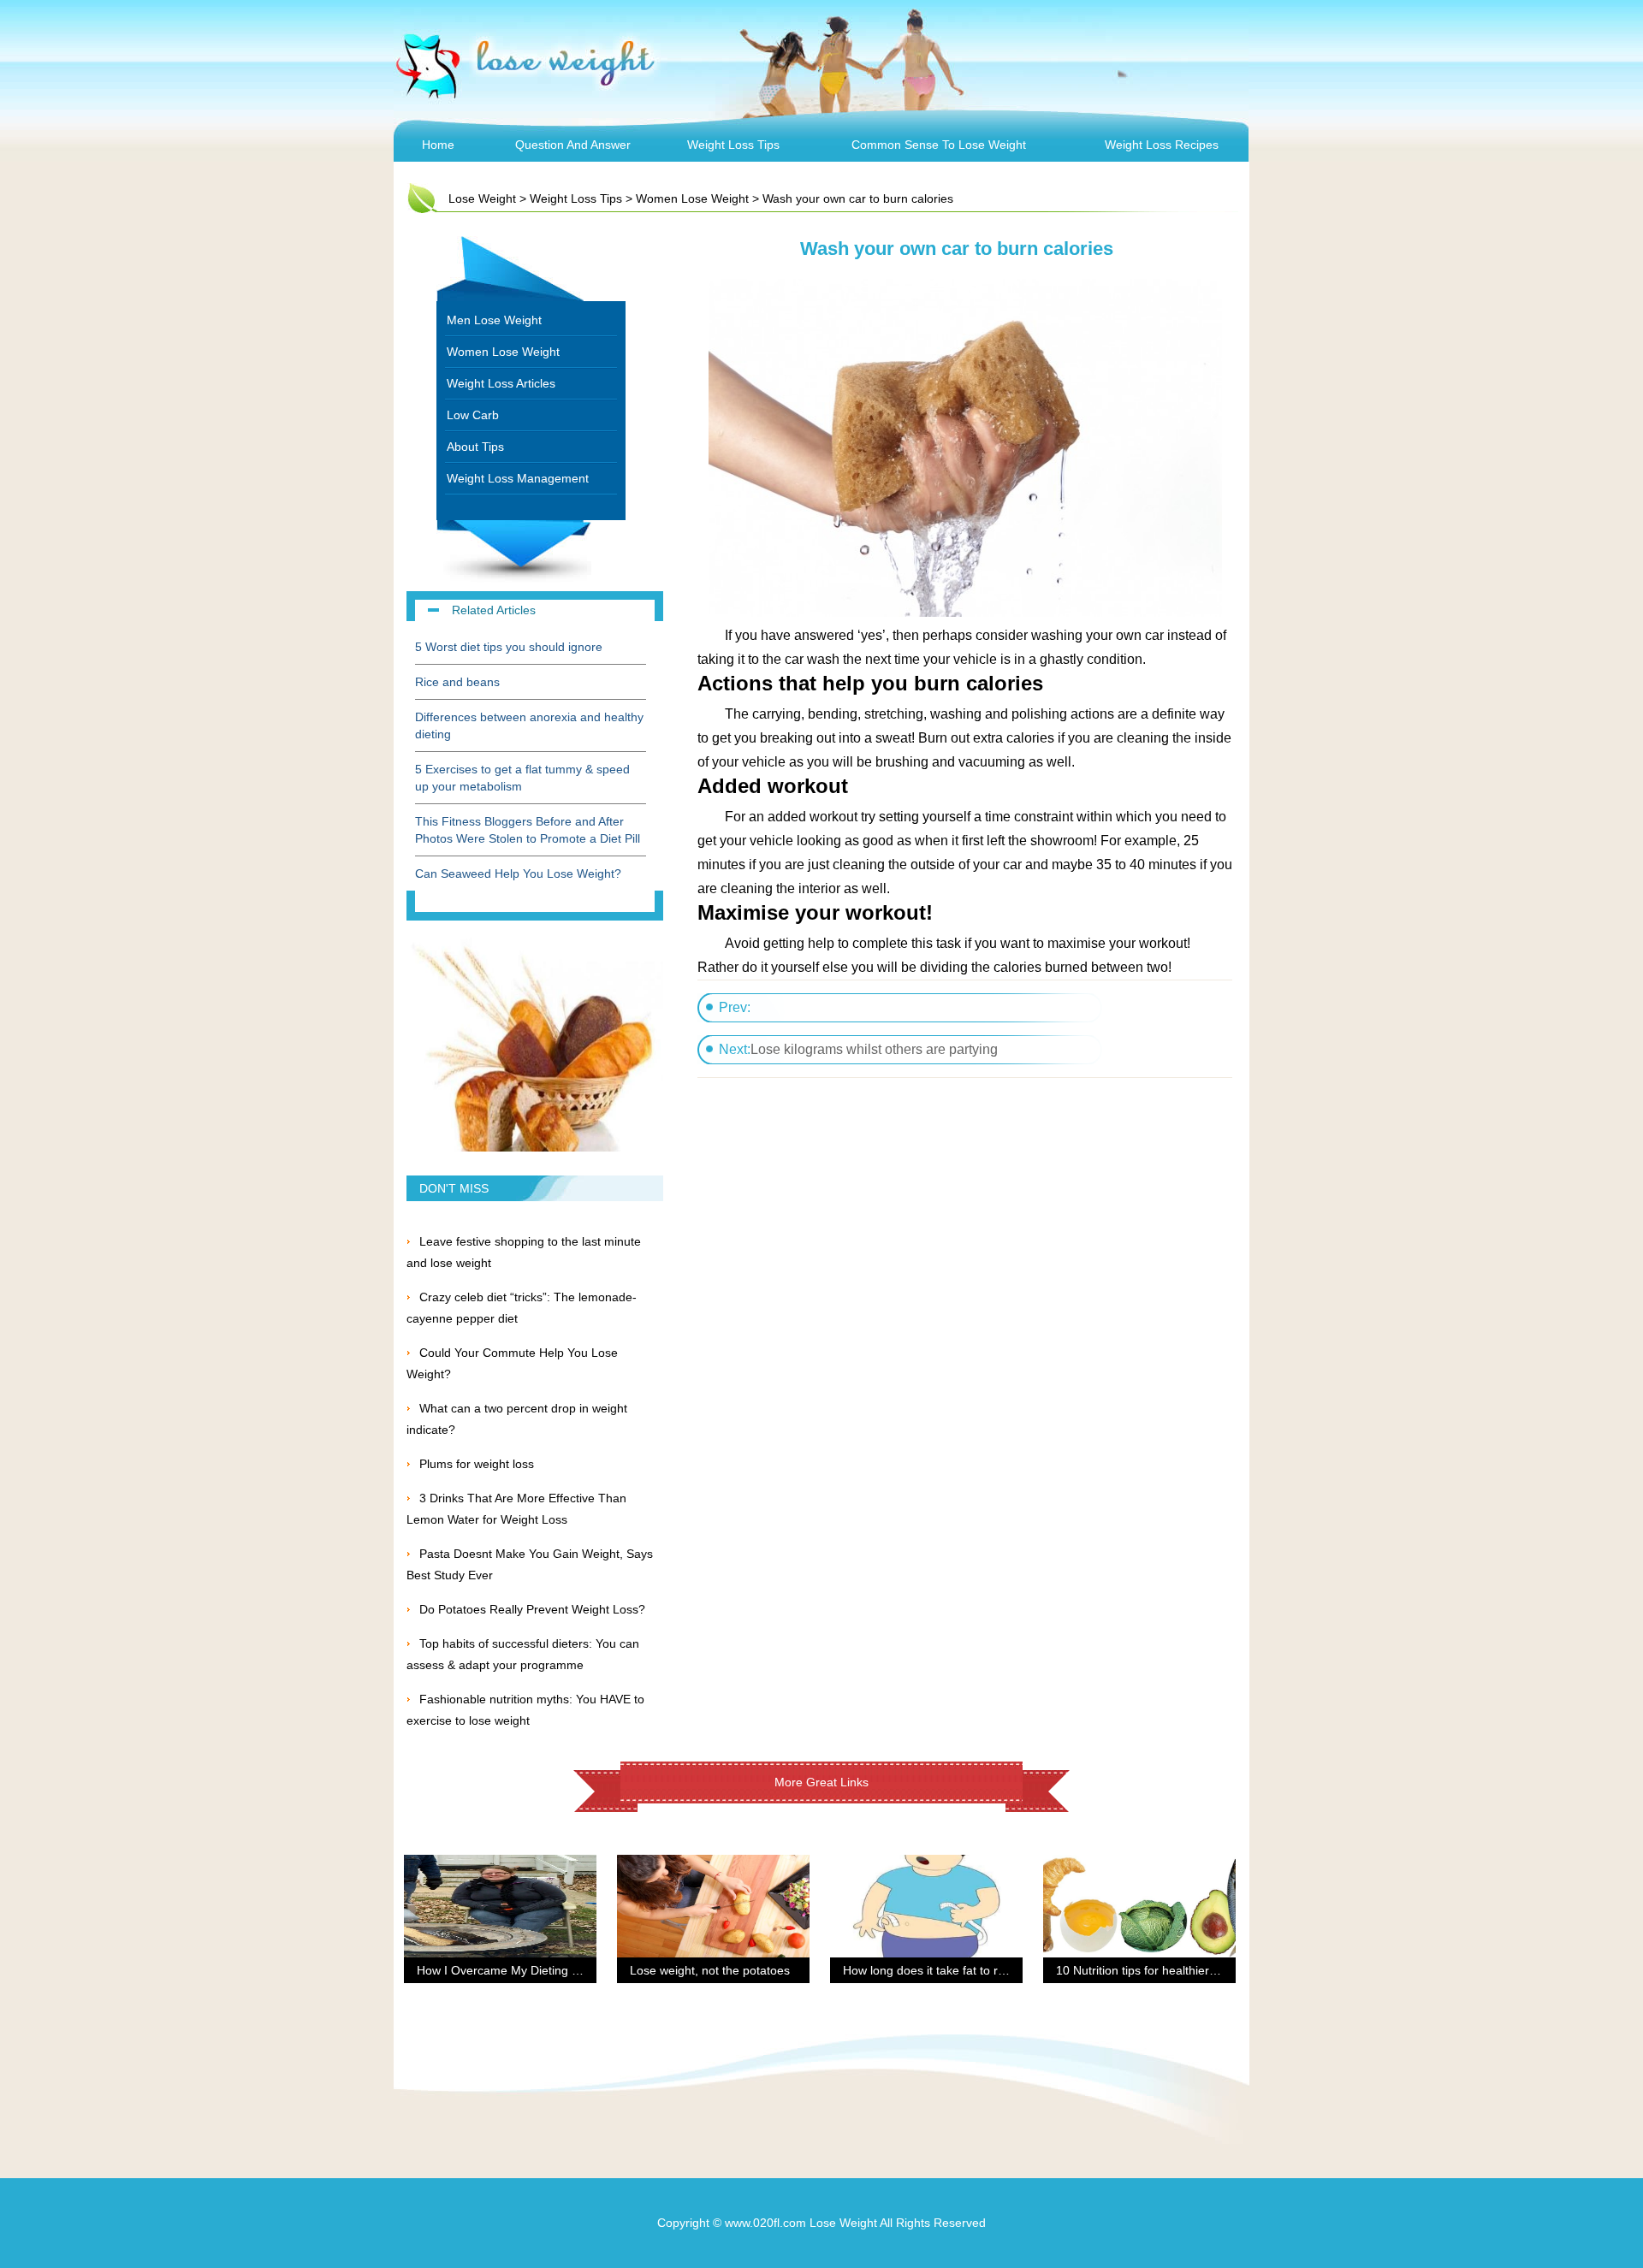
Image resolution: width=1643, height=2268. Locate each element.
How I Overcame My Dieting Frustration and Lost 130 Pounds (583, 1970)
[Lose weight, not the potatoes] (713, 1865)
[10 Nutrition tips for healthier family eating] (1139, 1865)
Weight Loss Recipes (1162, 145)
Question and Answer (573, 145)
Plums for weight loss (477, 1464)
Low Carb (473, 415)
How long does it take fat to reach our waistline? (973, 1970)
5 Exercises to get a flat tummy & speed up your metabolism (522, 778)
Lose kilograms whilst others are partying (874, 1049)
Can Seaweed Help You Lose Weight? (518, 873)
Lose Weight (482, 198)
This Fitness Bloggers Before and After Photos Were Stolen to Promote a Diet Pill (528, 830)
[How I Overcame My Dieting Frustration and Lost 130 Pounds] (500, 1865)
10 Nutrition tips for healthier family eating (1168, 1970)
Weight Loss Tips (733, 145)
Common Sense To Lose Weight (939, 145)
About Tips (475, 447)
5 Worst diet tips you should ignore (509, 647)
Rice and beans (457, 682)
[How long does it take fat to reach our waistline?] (926, 1865)
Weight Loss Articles (501, 383)
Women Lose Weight (692, 198)
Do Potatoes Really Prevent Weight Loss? (532, 1609)
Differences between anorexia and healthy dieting (529, 725)
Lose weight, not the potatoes (710, 1970)
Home (438, 145)
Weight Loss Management (518, 478)
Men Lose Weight (494, 320)
